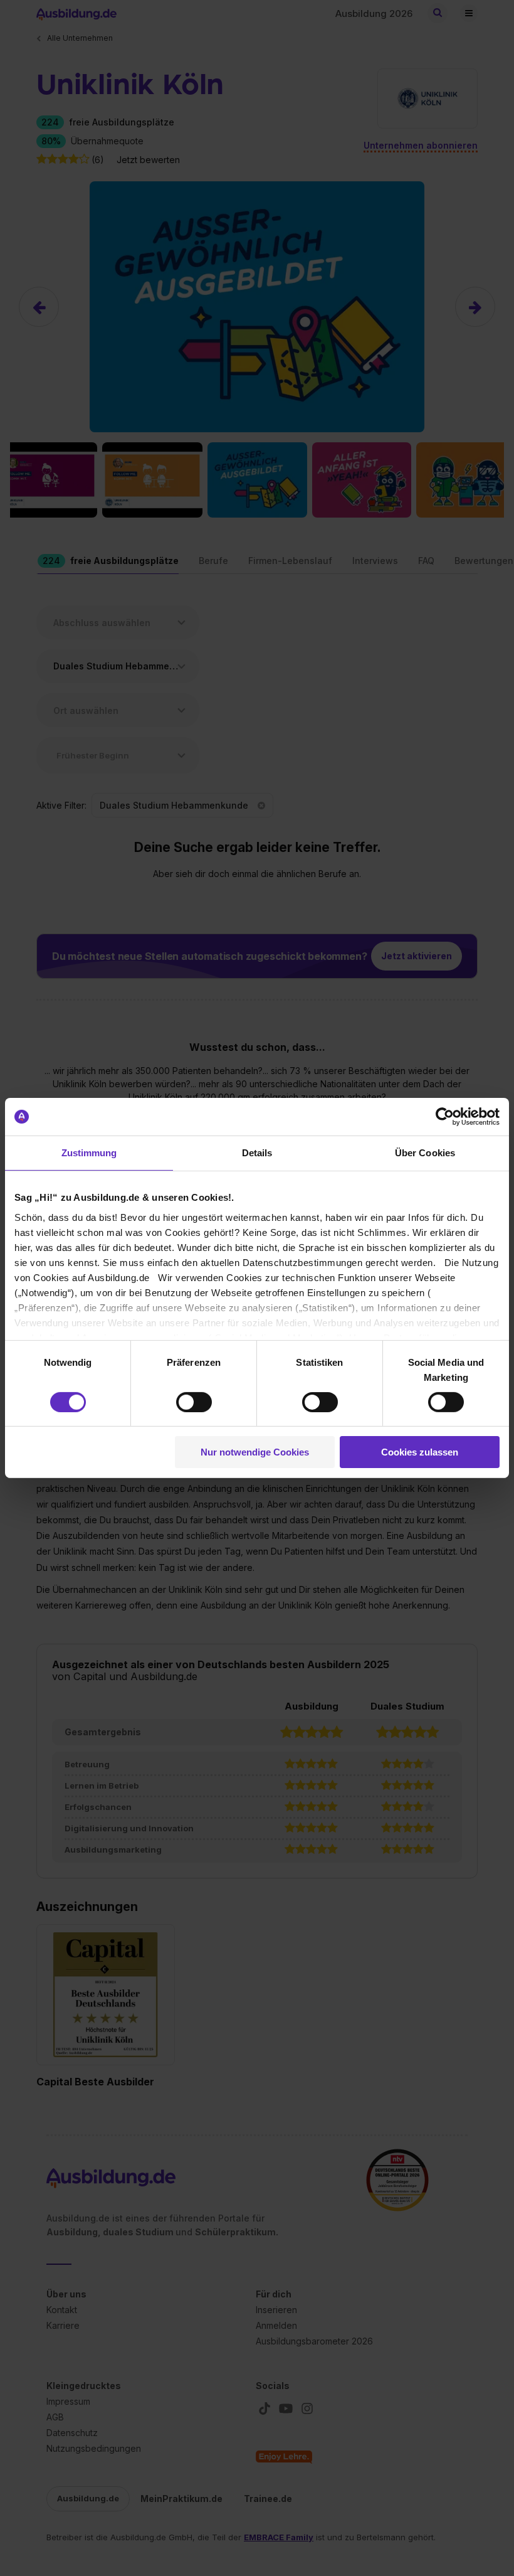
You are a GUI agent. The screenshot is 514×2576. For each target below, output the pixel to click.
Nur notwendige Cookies (255, 1452)
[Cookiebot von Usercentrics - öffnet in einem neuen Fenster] (445, 1117)
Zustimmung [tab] (89, 1153)
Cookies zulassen (420, 1452)
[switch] (194, 1402)
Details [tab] (257, 1153)
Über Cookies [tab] (425, 1153)
